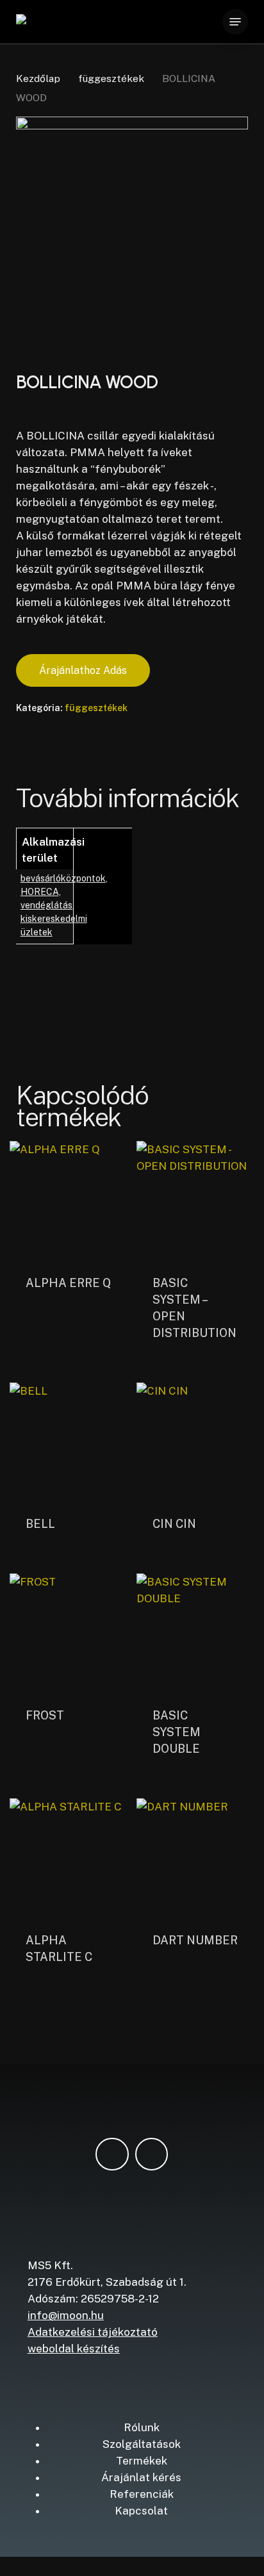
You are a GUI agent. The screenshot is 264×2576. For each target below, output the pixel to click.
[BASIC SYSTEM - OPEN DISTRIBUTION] (195, 1200)
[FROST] (69, 1632)
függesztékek (111, 78)
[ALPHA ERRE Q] (69, 1200)
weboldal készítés (74, 2349)
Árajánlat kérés (141, 2477)
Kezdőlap (38, 78)
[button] (235, 22)
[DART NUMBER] (195, 1857)
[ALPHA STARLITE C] (69, 1857)
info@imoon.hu (66, 2315)
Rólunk (142, 2427)
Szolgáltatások (142, 2444)
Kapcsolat (141, 2511)
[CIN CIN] (195, 1441)
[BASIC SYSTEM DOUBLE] (195, 1632)
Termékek (142, 2461)
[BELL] (69, 1441)
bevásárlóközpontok (63, 878)
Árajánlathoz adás (83, 670)
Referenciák (142, 2494)
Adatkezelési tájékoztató (93, 2332)
